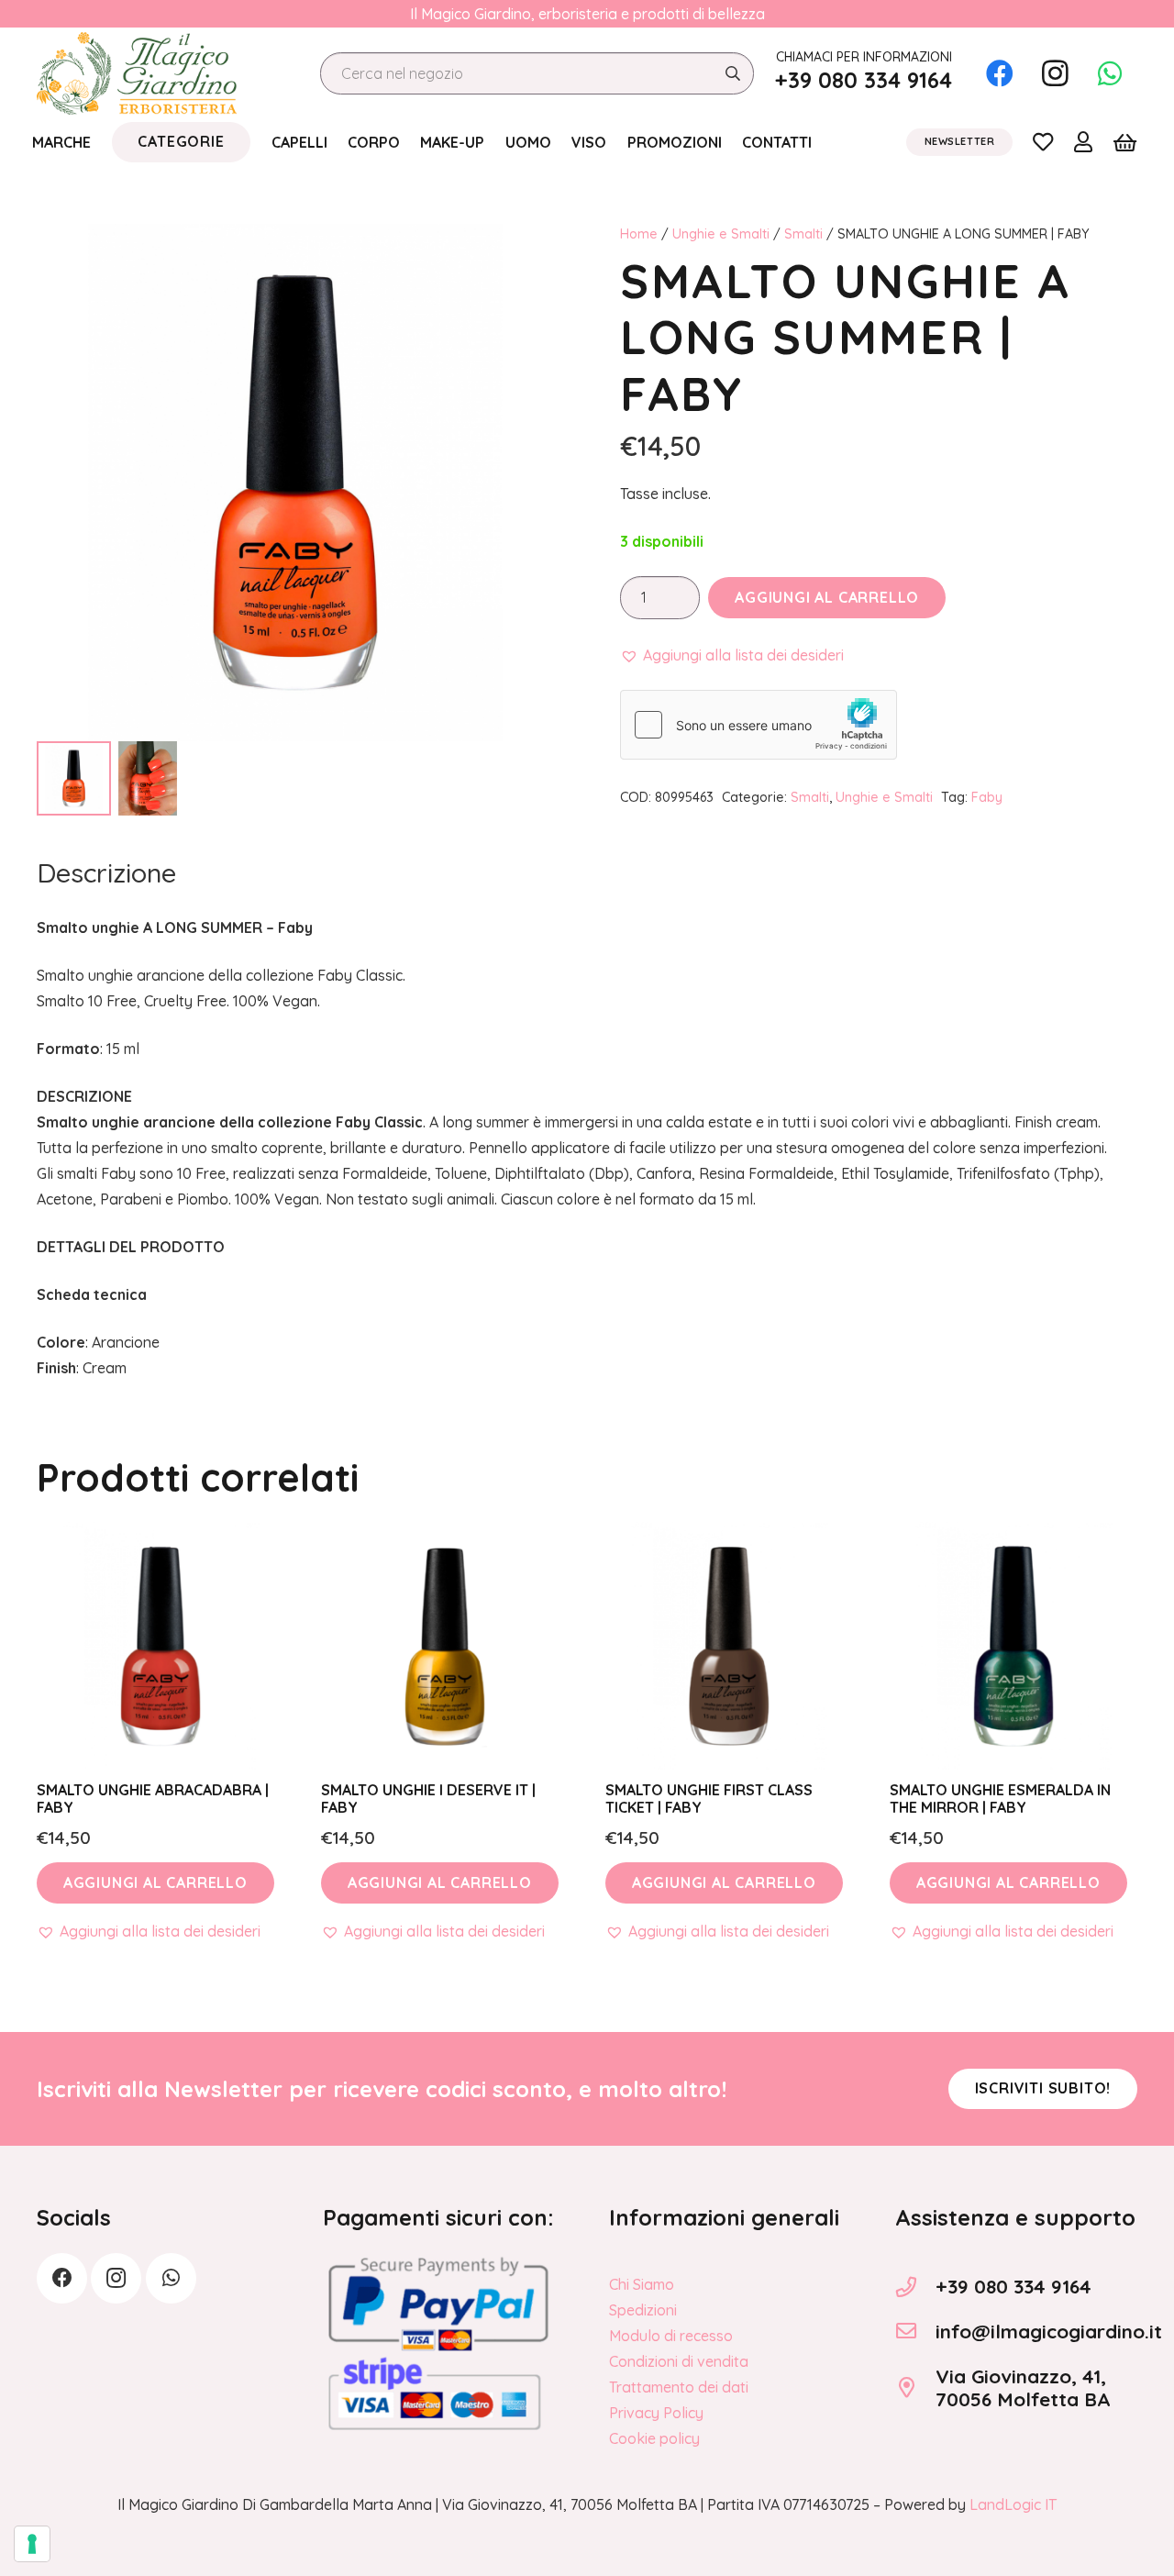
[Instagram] (1055, 73)
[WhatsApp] (1110, 73)
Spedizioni (643, 2310)
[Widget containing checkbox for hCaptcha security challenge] (759, 725)
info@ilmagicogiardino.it (1049, 2331)
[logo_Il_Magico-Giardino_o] (137, 73)
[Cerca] (732, 74)
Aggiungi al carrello (827, 597)
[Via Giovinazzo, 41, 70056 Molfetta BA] (915, 2388)
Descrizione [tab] (106, 872)
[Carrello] (1125, 142)
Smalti (803, 234)
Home (639, 234)
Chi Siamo (642, 2284)
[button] (732, 655)
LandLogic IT (1013, 2504)
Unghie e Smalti (721, 234)
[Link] (1043, 141)
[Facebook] (1000, 73)
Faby (987, 797)
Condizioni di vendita (679, 2361)
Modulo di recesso (671, 2336)
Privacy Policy (656, 2413)
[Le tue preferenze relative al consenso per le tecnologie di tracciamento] (32, 2544)
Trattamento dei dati (679, 2387)
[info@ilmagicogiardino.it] (915, 2331)
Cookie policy (654, 2438)
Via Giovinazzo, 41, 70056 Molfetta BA (1023, 2387)
